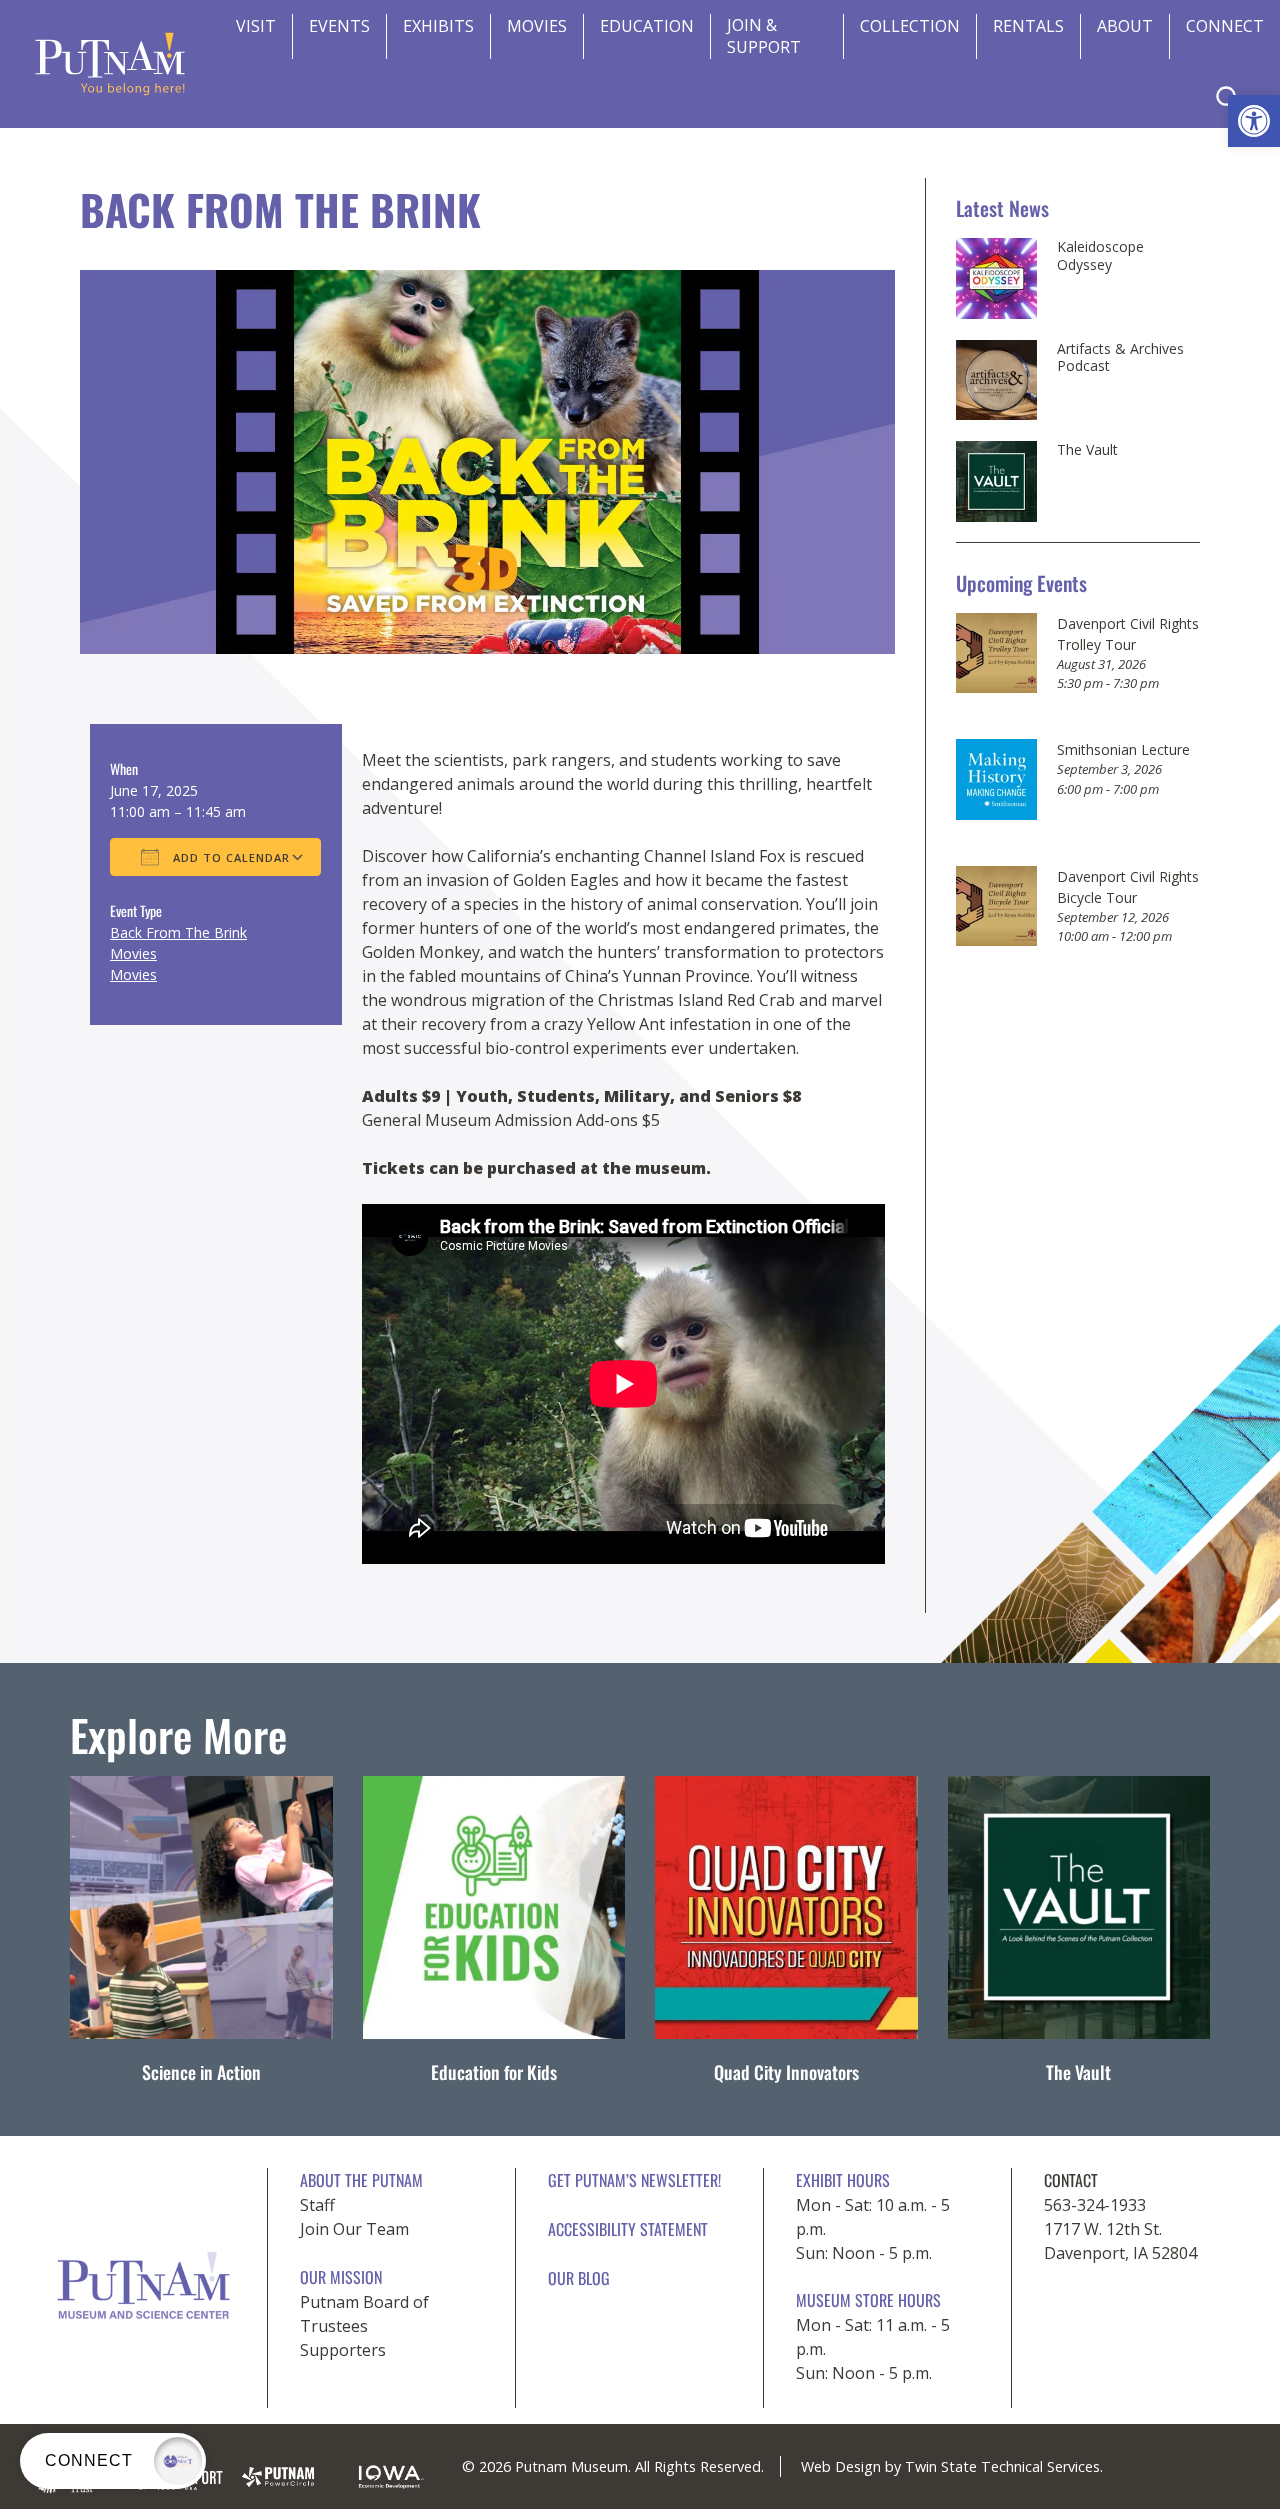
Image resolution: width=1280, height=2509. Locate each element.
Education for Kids (494, 2072)
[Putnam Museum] (110, 64)
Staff (317, 2205)
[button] (1254, 121)
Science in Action (201, 2072)
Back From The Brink (178, 932)
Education (647, 26)
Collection (910, 26)
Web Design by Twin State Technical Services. (952, 2466)
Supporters (343, 2350)
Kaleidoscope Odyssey (1100, 255)
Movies (537, 26)
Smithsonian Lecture (1123, 749)
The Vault (1087, 450)
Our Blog (579, 2278)
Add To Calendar (229, 857)
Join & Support (764, 36)
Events (339, 26)
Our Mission (341, 2277)
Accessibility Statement (628, 2229)
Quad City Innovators (786, 2072)
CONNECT (1225, 26)
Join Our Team (354, 2229)
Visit (256, 26)
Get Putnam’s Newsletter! (634, 2180)
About (1125, 26)
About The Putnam (361, 2180)
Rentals (1028, 26)
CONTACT (1071, 2180)
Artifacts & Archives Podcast (1120, 357)
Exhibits (438, 26)
